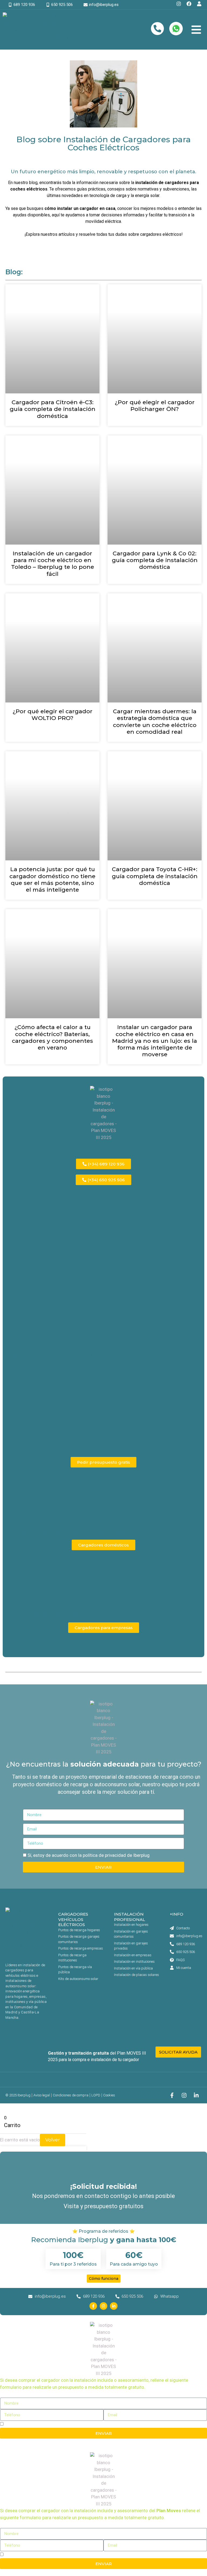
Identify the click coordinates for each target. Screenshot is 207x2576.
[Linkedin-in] (196, 2095)
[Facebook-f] (172, 2095)
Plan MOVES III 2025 (80, 2044)
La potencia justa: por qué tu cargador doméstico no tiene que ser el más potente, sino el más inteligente (52, 879)
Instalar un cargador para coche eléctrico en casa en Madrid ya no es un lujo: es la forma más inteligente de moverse (155, 1041)
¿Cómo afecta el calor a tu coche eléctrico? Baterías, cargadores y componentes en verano (52, 1037)
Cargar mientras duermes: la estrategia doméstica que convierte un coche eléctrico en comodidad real (155, 721)
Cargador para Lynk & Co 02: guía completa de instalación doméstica (155, 560)
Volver (53, 2140)
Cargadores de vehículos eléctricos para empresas (75, 1615)
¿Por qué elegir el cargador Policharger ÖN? (155, 406)
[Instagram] (184, 2095)
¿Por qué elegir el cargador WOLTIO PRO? (53, 715)
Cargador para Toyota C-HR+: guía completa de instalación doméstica (155, 876)
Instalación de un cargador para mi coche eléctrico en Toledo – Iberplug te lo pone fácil (53, 564)
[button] (196, 30)
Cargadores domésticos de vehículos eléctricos (70, 1532)
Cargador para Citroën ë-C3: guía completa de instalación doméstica (53, 409)
